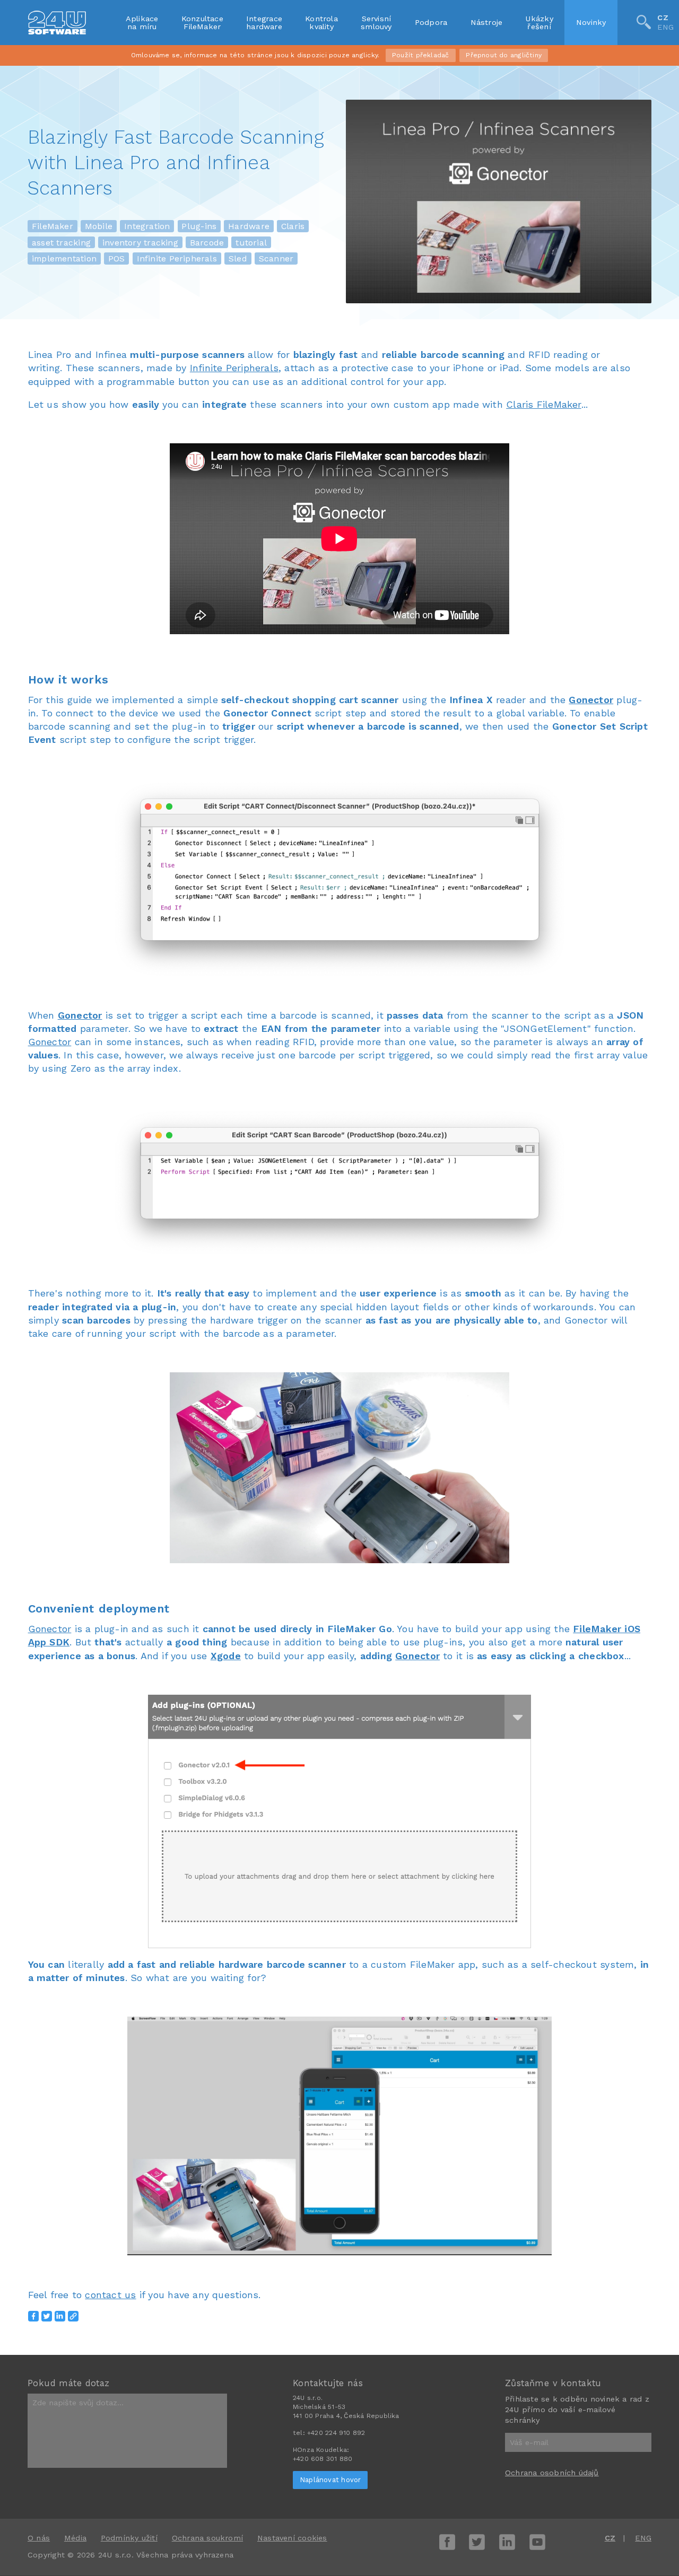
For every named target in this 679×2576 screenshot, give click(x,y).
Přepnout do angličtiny (504, 55)
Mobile (99, 226)
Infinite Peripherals (177, 259)
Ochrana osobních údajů (552, 2473)
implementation (64, 259)
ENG (665, 28)
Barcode (207, 242)
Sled (238, 259)
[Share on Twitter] (47, 2316)
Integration (147, 226)
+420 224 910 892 (336, 2433)
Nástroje (487, 22)
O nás (39, 2538)
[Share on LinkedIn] (60, 2316)
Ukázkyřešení (539, 22)
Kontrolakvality (321, 22)
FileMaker (53, 226)
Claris (293, 226)
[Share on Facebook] (33, 2316)
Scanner (276, 259)
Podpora (431, 22)
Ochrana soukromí (207, 2538)
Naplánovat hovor (330, 2480)
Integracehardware (264, 22)
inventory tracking (140, 242)
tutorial (251, 242)
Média (75, 2538)
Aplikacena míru (142, 22)
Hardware (249, 226)
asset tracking (61, 242)
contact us (110, 2295)
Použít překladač (420, 55)
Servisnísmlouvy (376, 22)
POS (117, 259)
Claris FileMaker (543, 404)
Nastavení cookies (292, 2538)
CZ (663, 17)
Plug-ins (199, 226)
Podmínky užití (129, 2538)
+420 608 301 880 (323, 2459)
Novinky (591, 22)
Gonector (591, 700)
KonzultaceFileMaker (202, 22)
